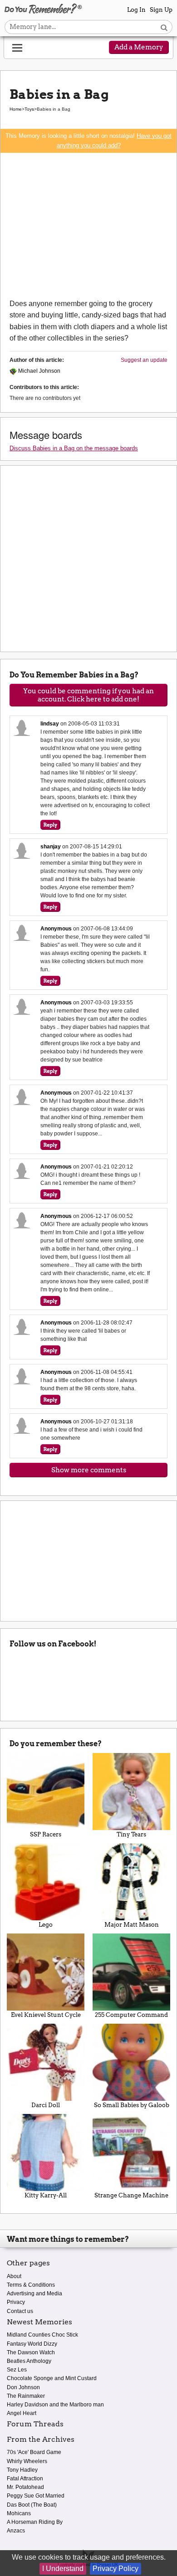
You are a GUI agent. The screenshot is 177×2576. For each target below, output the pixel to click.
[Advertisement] (88, 225)
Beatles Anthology (29, 2361)
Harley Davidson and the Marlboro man (55, 2405)
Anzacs (16, 2531)
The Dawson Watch (31, 2352)
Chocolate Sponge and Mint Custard (52, 2378)
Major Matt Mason (132, 1925)
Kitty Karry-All (46, 2195)
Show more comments (89, 1470)
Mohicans (19, 2513)
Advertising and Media (34, 2294)
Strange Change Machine (131, 2195)
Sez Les (17, 2370)
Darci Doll (46, 2105)
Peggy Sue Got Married (36, 2496)
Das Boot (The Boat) (32, 2505)
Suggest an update (144, 360)
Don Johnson (23, 2387)
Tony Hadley (22, 2470)
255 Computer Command (131, 2015)
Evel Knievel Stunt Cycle (46, 2015)
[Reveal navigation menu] (17, 48)
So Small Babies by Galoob (132, 2105)
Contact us (20, 2311)
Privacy (16, 2302)
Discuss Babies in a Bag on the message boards (74, 448)
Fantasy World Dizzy (32, 2344)
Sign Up (161, 10)
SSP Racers (46, 1834)
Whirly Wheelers (27, 2461)
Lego (46, 1925)
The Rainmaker (26, 2396)
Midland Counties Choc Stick (42, 2335)
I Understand (63, 2569)
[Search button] (164, 27)
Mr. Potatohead (25, 2487)
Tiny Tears (131, 1834)
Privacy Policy (116, 2569)
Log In (136, 10)
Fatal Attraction (25, 2479)
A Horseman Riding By (35, 2522)
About (14, 2276)
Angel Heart (22, 2413)
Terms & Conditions (31, 2285)
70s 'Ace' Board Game (34, 2452)
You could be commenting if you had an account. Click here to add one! (88, 695)
